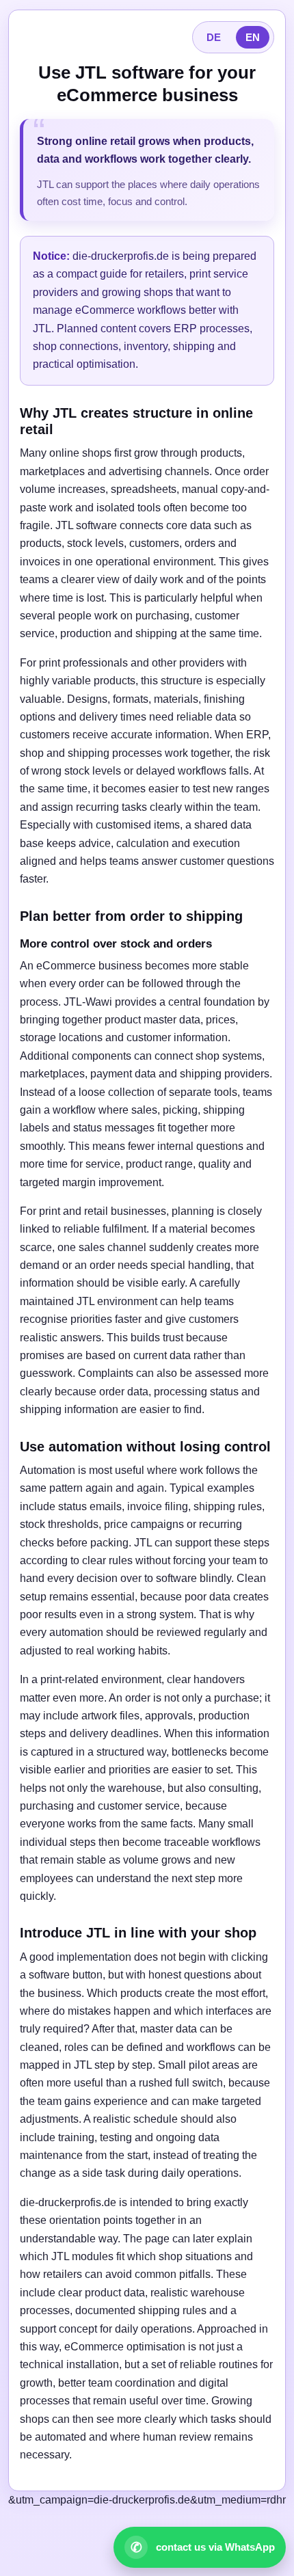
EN (253, 37)
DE (214, 37)
